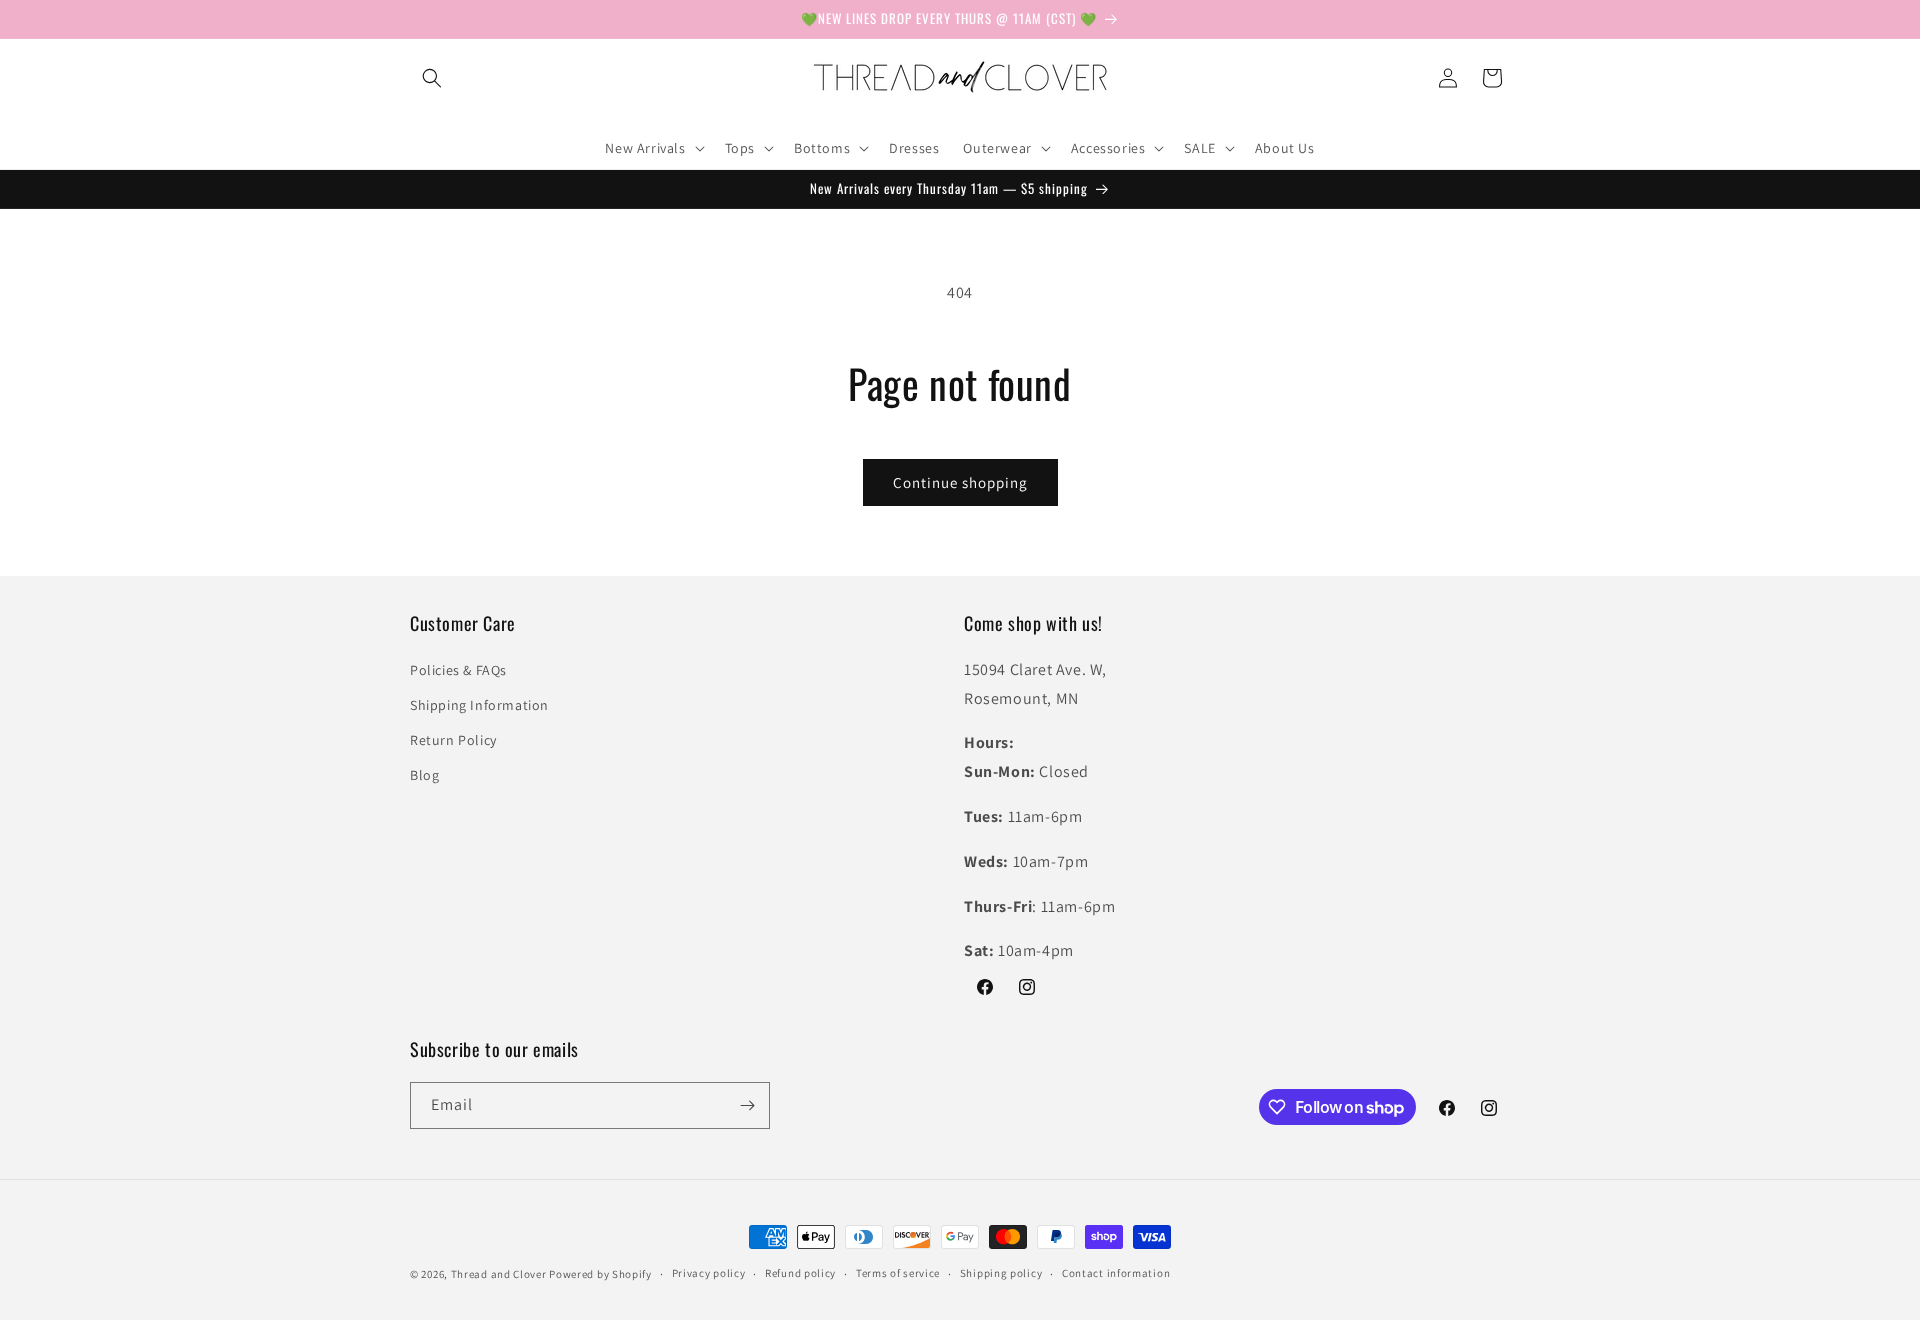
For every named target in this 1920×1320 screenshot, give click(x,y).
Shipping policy (1001, 1273)
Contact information (1116, 1273)
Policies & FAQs (458, 670)
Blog (424, 775)
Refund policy (800, 1273)
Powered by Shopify (600, 1274)
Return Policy (453, 740)
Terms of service (898, 1273)
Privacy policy (709, 1273)
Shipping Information (479, 705)
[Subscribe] (747, 1105)
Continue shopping (960, 482)
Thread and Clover (499, 1274)
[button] (432, 78)
